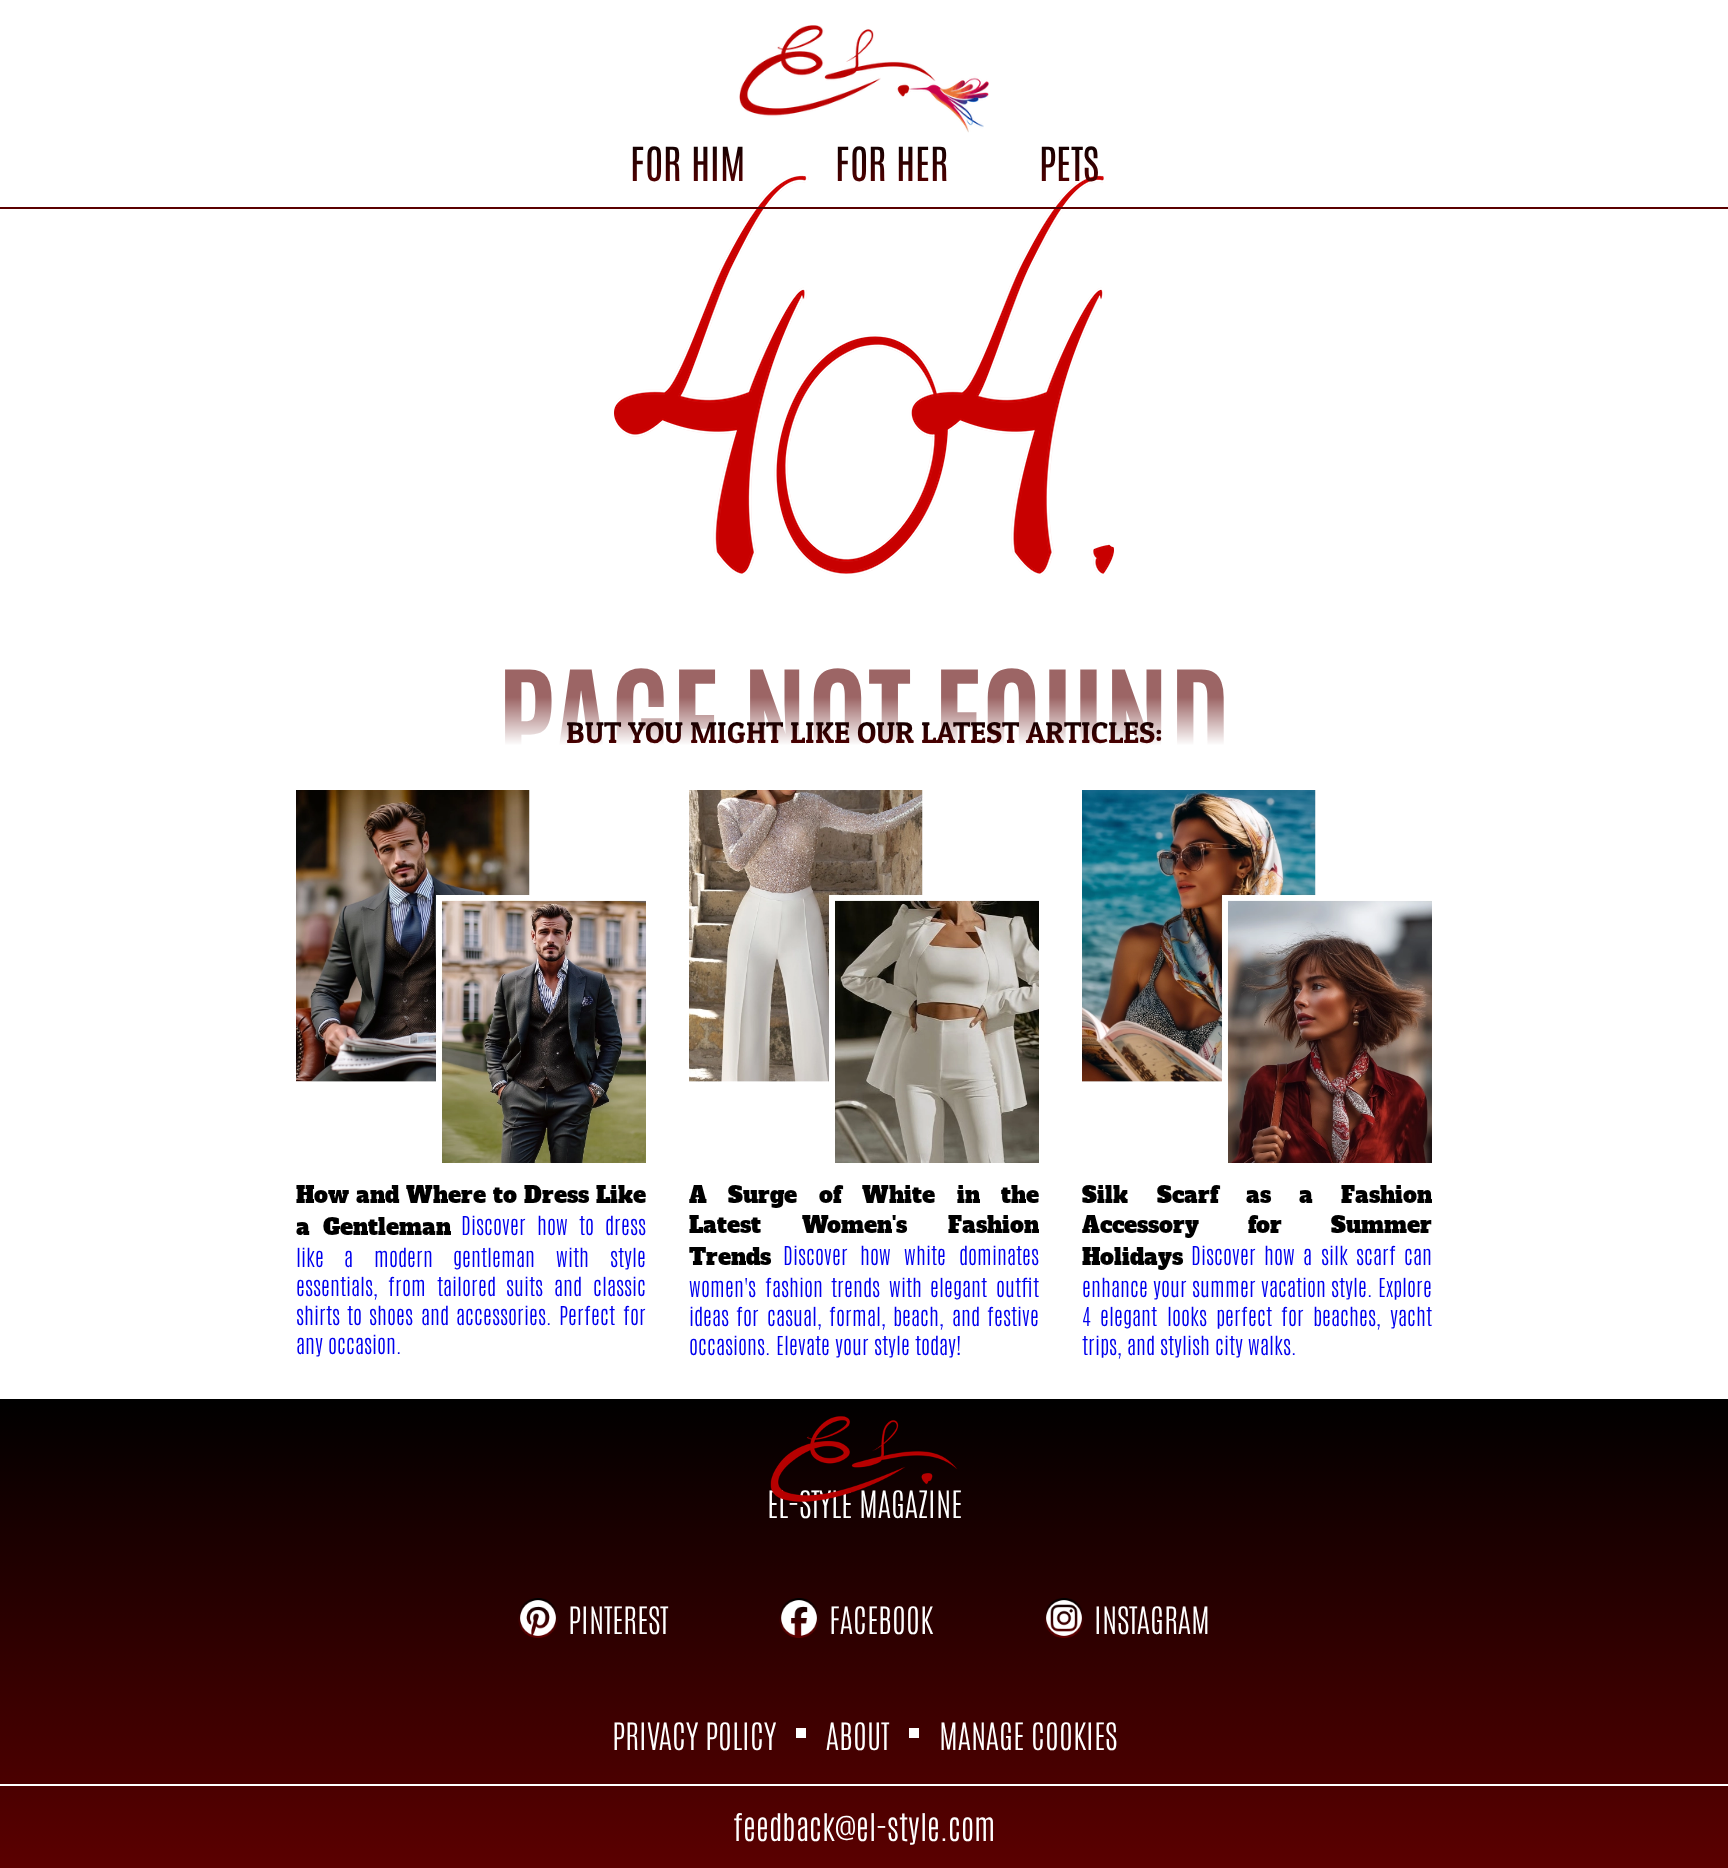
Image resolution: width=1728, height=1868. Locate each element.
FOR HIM (687, 161)
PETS (1069, 161)
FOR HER (891, 161)
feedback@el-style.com (864, 1824)
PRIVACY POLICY (694, 1733)
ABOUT (857, 1733)
